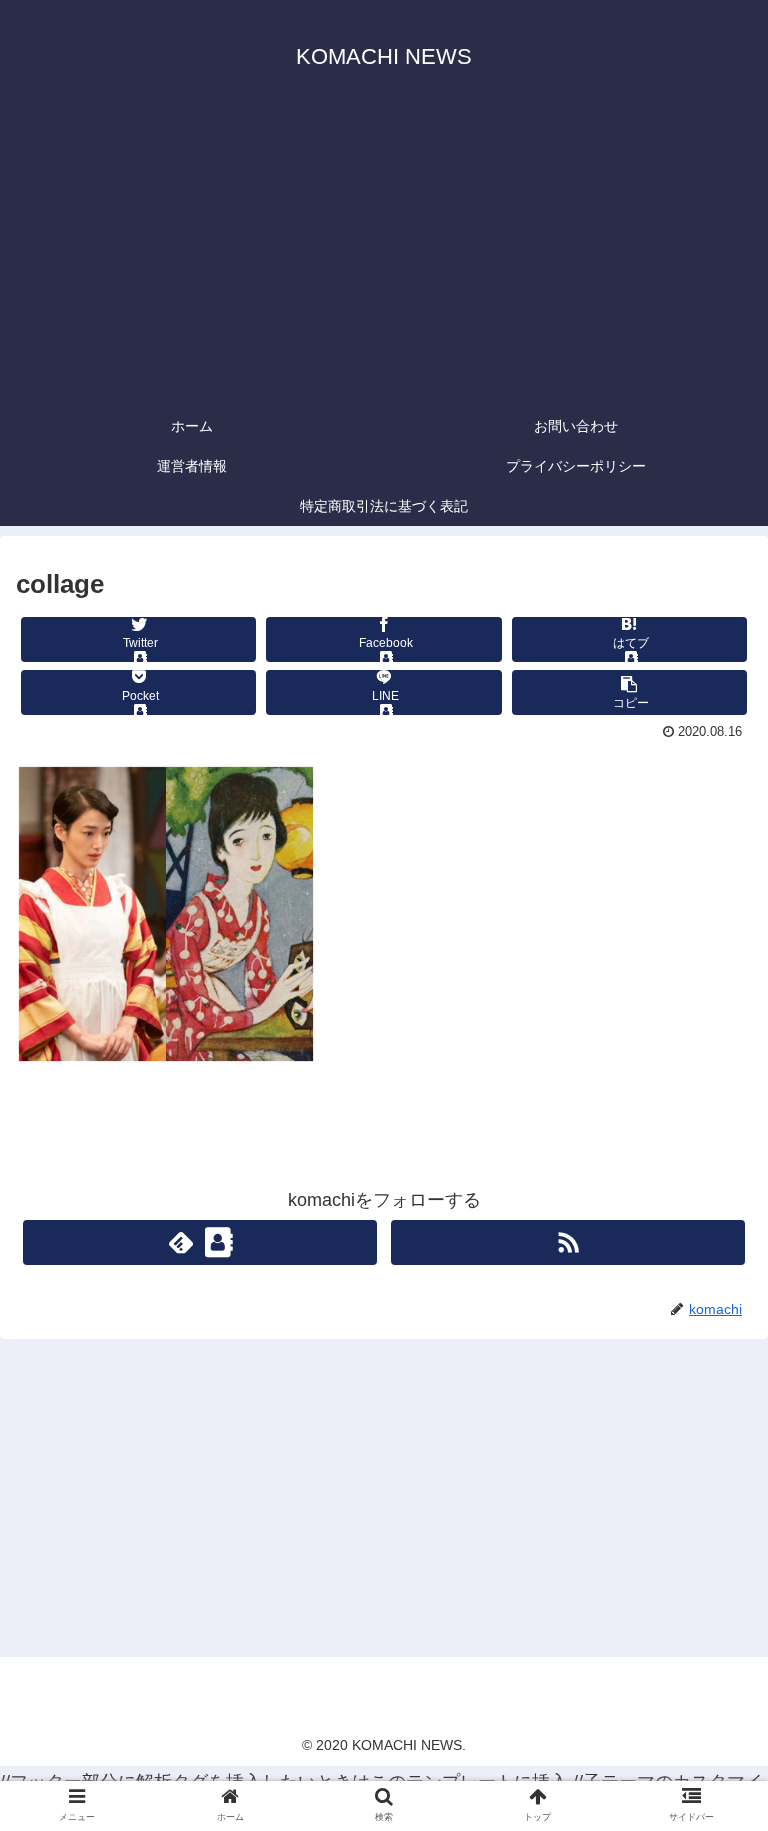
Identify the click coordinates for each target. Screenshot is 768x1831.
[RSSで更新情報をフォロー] (567, 1242)
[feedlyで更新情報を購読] (199, 1242)
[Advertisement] (384, 256)
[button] (709, 1662)
